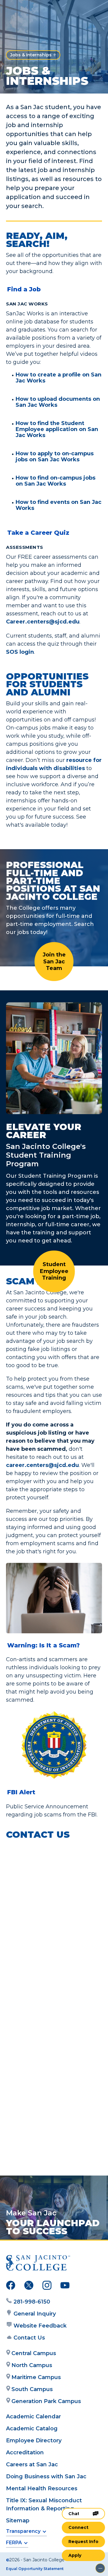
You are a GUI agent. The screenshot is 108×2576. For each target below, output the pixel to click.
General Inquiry (35, 2314)
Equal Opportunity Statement (35, 2569)
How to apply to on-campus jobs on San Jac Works (55, 457)
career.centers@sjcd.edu (42, 1465)
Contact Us (29, 2338)
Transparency (23, 2531)
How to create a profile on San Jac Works (58, 378)
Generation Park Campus (46, 2401)
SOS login (20, 652)
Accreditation (25, 2453)
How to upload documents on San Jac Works (58, 402)
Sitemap (18, 2521)
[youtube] (65, 2286)
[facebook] (11, 2286)
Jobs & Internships (31, 55)
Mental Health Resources (42, 2488)
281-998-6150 (32, 2302)
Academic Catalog (32, 2429)
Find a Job (24, 289)
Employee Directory (34, 2441)
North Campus (32, 2365)
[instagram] (47, 2286)
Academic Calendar (33, 2417)
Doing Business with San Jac (46, 2476)
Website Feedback (40, 2326)
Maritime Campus (36, 2377)
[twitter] (29, 2286)
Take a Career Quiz (38, 533)
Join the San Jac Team (54, 961)
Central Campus (34, 2353)
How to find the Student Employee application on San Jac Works (57, 429)
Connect (78, 2527)
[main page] (23, 11)
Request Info (83, 2542)
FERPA (14, 2543)
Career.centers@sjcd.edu (43, 622)
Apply (75, 2555)
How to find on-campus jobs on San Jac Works (55, 481)
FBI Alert (21, 1792)
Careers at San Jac (32, 2464)
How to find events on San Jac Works (58, 505)
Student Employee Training (54, 1271)
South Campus (32, 2389)
